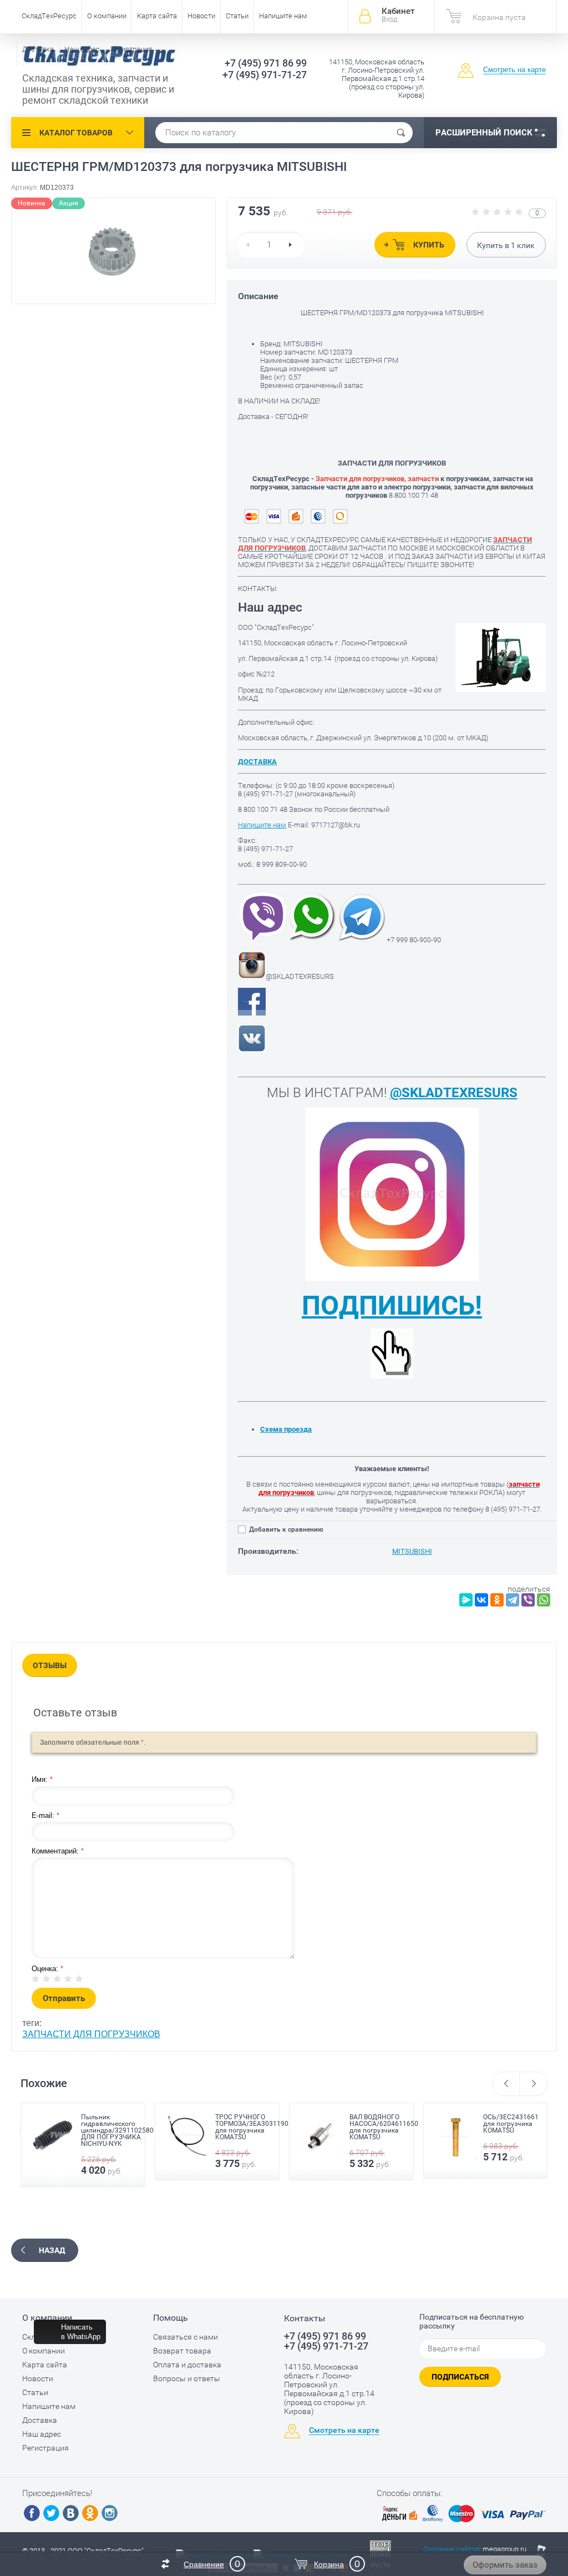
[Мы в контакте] (252, 1050)
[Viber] (528, 1600)
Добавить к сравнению (285, 1529)
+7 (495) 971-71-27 (265, 75)
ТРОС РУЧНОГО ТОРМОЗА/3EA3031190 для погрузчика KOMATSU (252, 2127)
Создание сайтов (451, 2549)
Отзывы (50, 1665)
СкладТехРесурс (49, 16)
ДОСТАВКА (257, 762)
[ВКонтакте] (481, 1600)
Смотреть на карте (514, 70)
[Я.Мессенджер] (466, 1600)
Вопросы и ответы (187, 2378)
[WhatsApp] (544, 1600)
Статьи (237, 16)
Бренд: (272, 344)
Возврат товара (182, 2351)
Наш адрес (82, 49)
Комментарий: (58, 1851)
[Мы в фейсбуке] (252, 1013)
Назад (52, 2250)
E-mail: (45, 1815)
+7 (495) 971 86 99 (266, 63)
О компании (107, 16)
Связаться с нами (186, 2337)
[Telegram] (513, 1600)
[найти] (401, 133)
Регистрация (131, 49)
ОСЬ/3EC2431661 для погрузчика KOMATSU (511, 2124)
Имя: (42, 1779)
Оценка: (47, 1969)
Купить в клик (506, 245)
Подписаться (460, 2377)
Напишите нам (283, 16)
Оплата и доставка (187, 2365)
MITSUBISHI (412, 1551)
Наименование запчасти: (302, 360)
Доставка (38, 49)
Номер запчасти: (289, 352)
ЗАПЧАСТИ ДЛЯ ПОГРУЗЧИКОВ (91, 2034)
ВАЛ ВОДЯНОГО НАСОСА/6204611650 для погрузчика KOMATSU (384, 2127)
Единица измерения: (294, 369)
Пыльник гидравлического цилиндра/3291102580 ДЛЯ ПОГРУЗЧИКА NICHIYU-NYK (117, 2130)
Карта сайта (157, 16)
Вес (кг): (273, 377)
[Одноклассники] (497, 1600)
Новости (201, 16)
